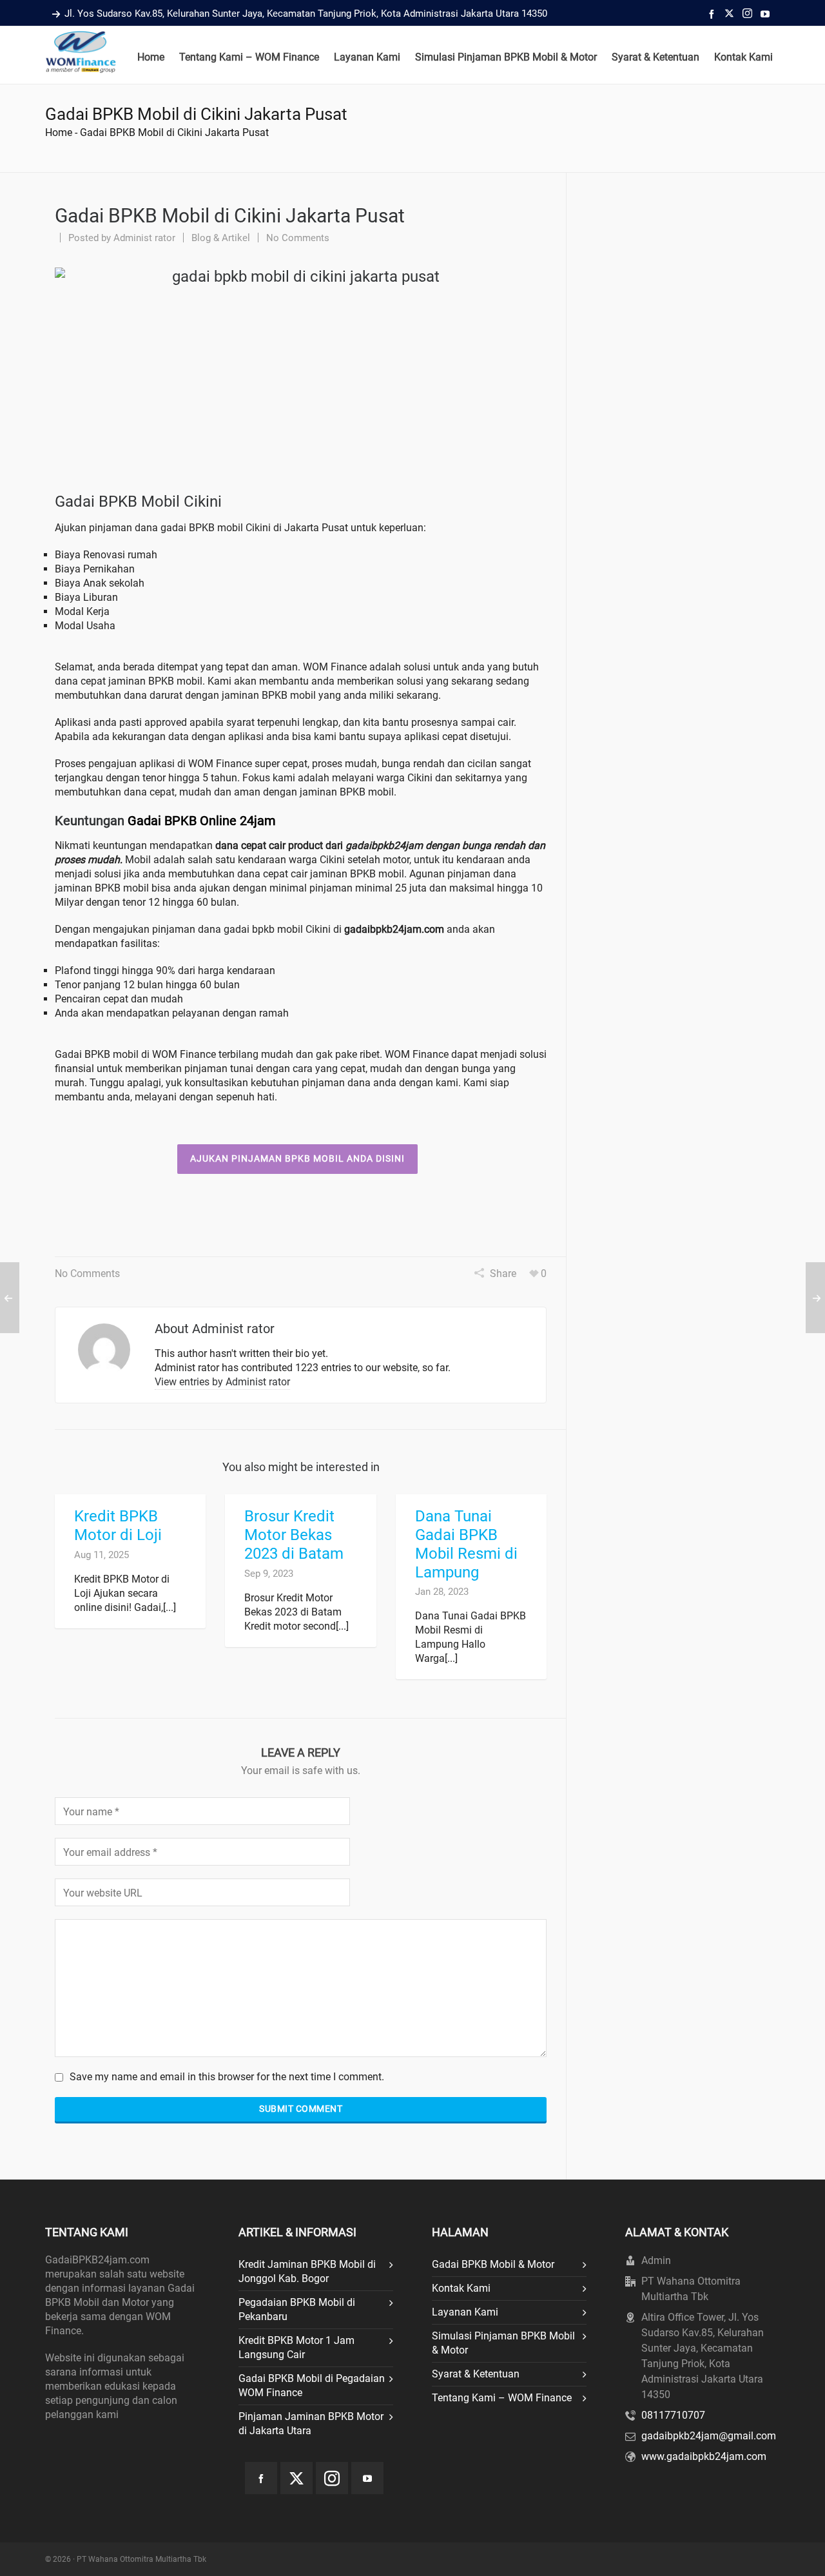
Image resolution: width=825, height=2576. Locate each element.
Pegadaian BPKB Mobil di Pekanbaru (297, 2309)
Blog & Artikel (221, 238)
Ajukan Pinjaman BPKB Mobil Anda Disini (297, 1158)
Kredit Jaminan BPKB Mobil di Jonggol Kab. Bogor (307, 2271)
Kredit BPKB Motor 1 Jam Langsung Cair (296, 2347)
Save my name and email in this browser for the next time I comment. (227, 2077)
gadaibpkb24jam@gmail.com (709, 2436)
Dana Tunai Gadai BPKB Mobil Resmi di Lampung (466, 1544)
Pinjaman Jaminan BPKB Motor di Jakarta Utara (311, 2424)
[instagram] (749, 14)
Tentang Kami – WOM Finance (502, 2398)
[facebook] (713, 14)
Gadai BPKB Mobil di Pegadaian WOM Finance (312, 2386)
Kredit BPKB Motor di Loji (118, 1526)
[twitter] (731, 14)
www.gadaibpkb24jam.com (704, 2456)
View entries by (222, 1382)
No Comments (298, 238)
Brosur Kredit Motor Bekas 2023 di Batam (294, 1535)
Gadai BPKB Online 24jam (202, 821)
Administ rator (144, 238)
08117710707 (673, 2415)
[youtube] (767, 14)
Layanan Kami (465, 2312)
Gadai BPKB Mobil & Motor (493, 2264)
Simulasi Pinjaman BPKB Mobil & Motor (503, 2343)
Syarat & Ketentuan (476, 2374)
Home (59, 132)
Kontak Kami (461, 2288)
